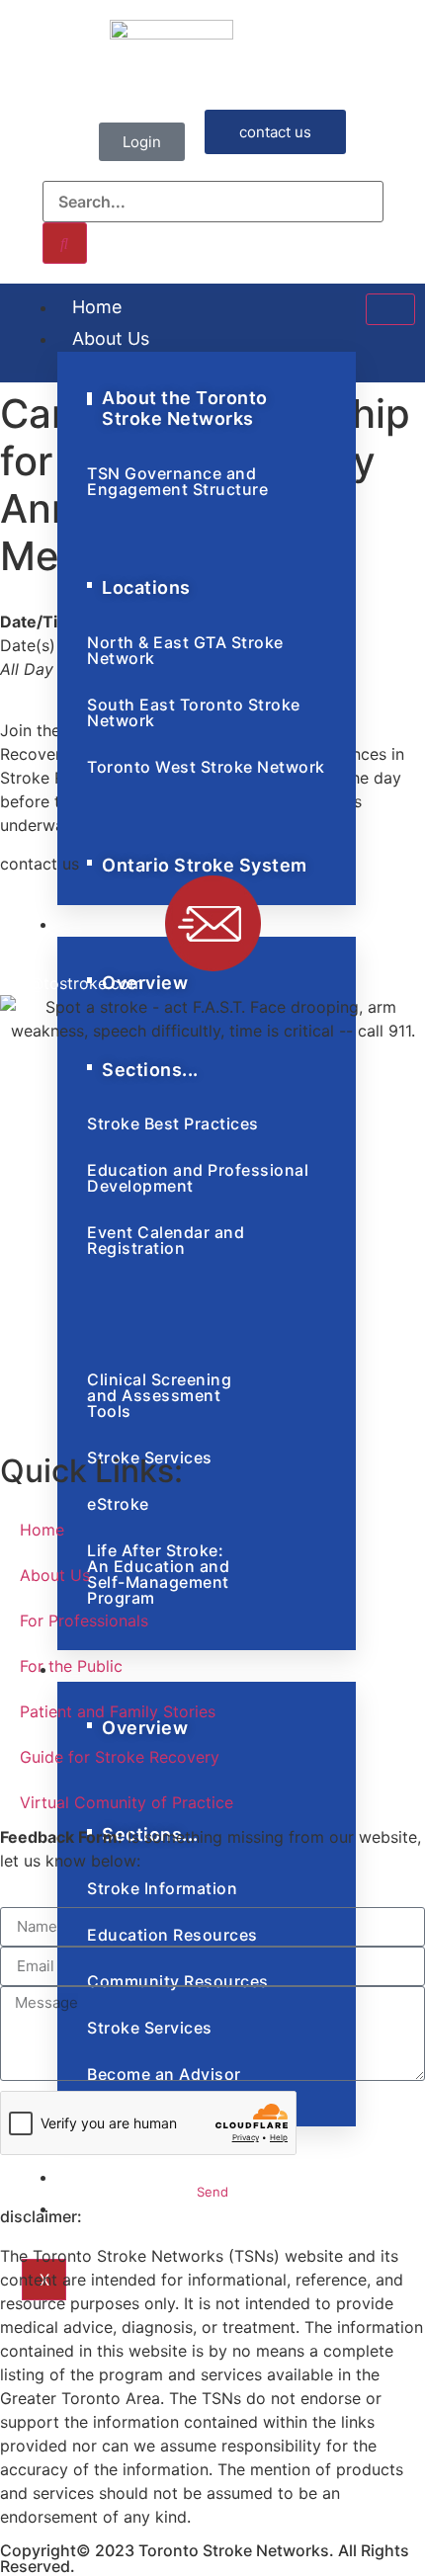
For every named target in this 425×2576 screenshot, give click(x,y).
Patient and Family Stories (118, 1711)
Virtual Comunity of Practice (127, 1802)
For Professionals (84, 1620)
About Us (111, 338)
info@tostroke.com (72, 983)
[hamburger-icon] (390, 309)
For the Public (71, 1666)
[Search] (65, 243)
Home (97, 307)
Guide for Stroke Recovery (120, 1757)
